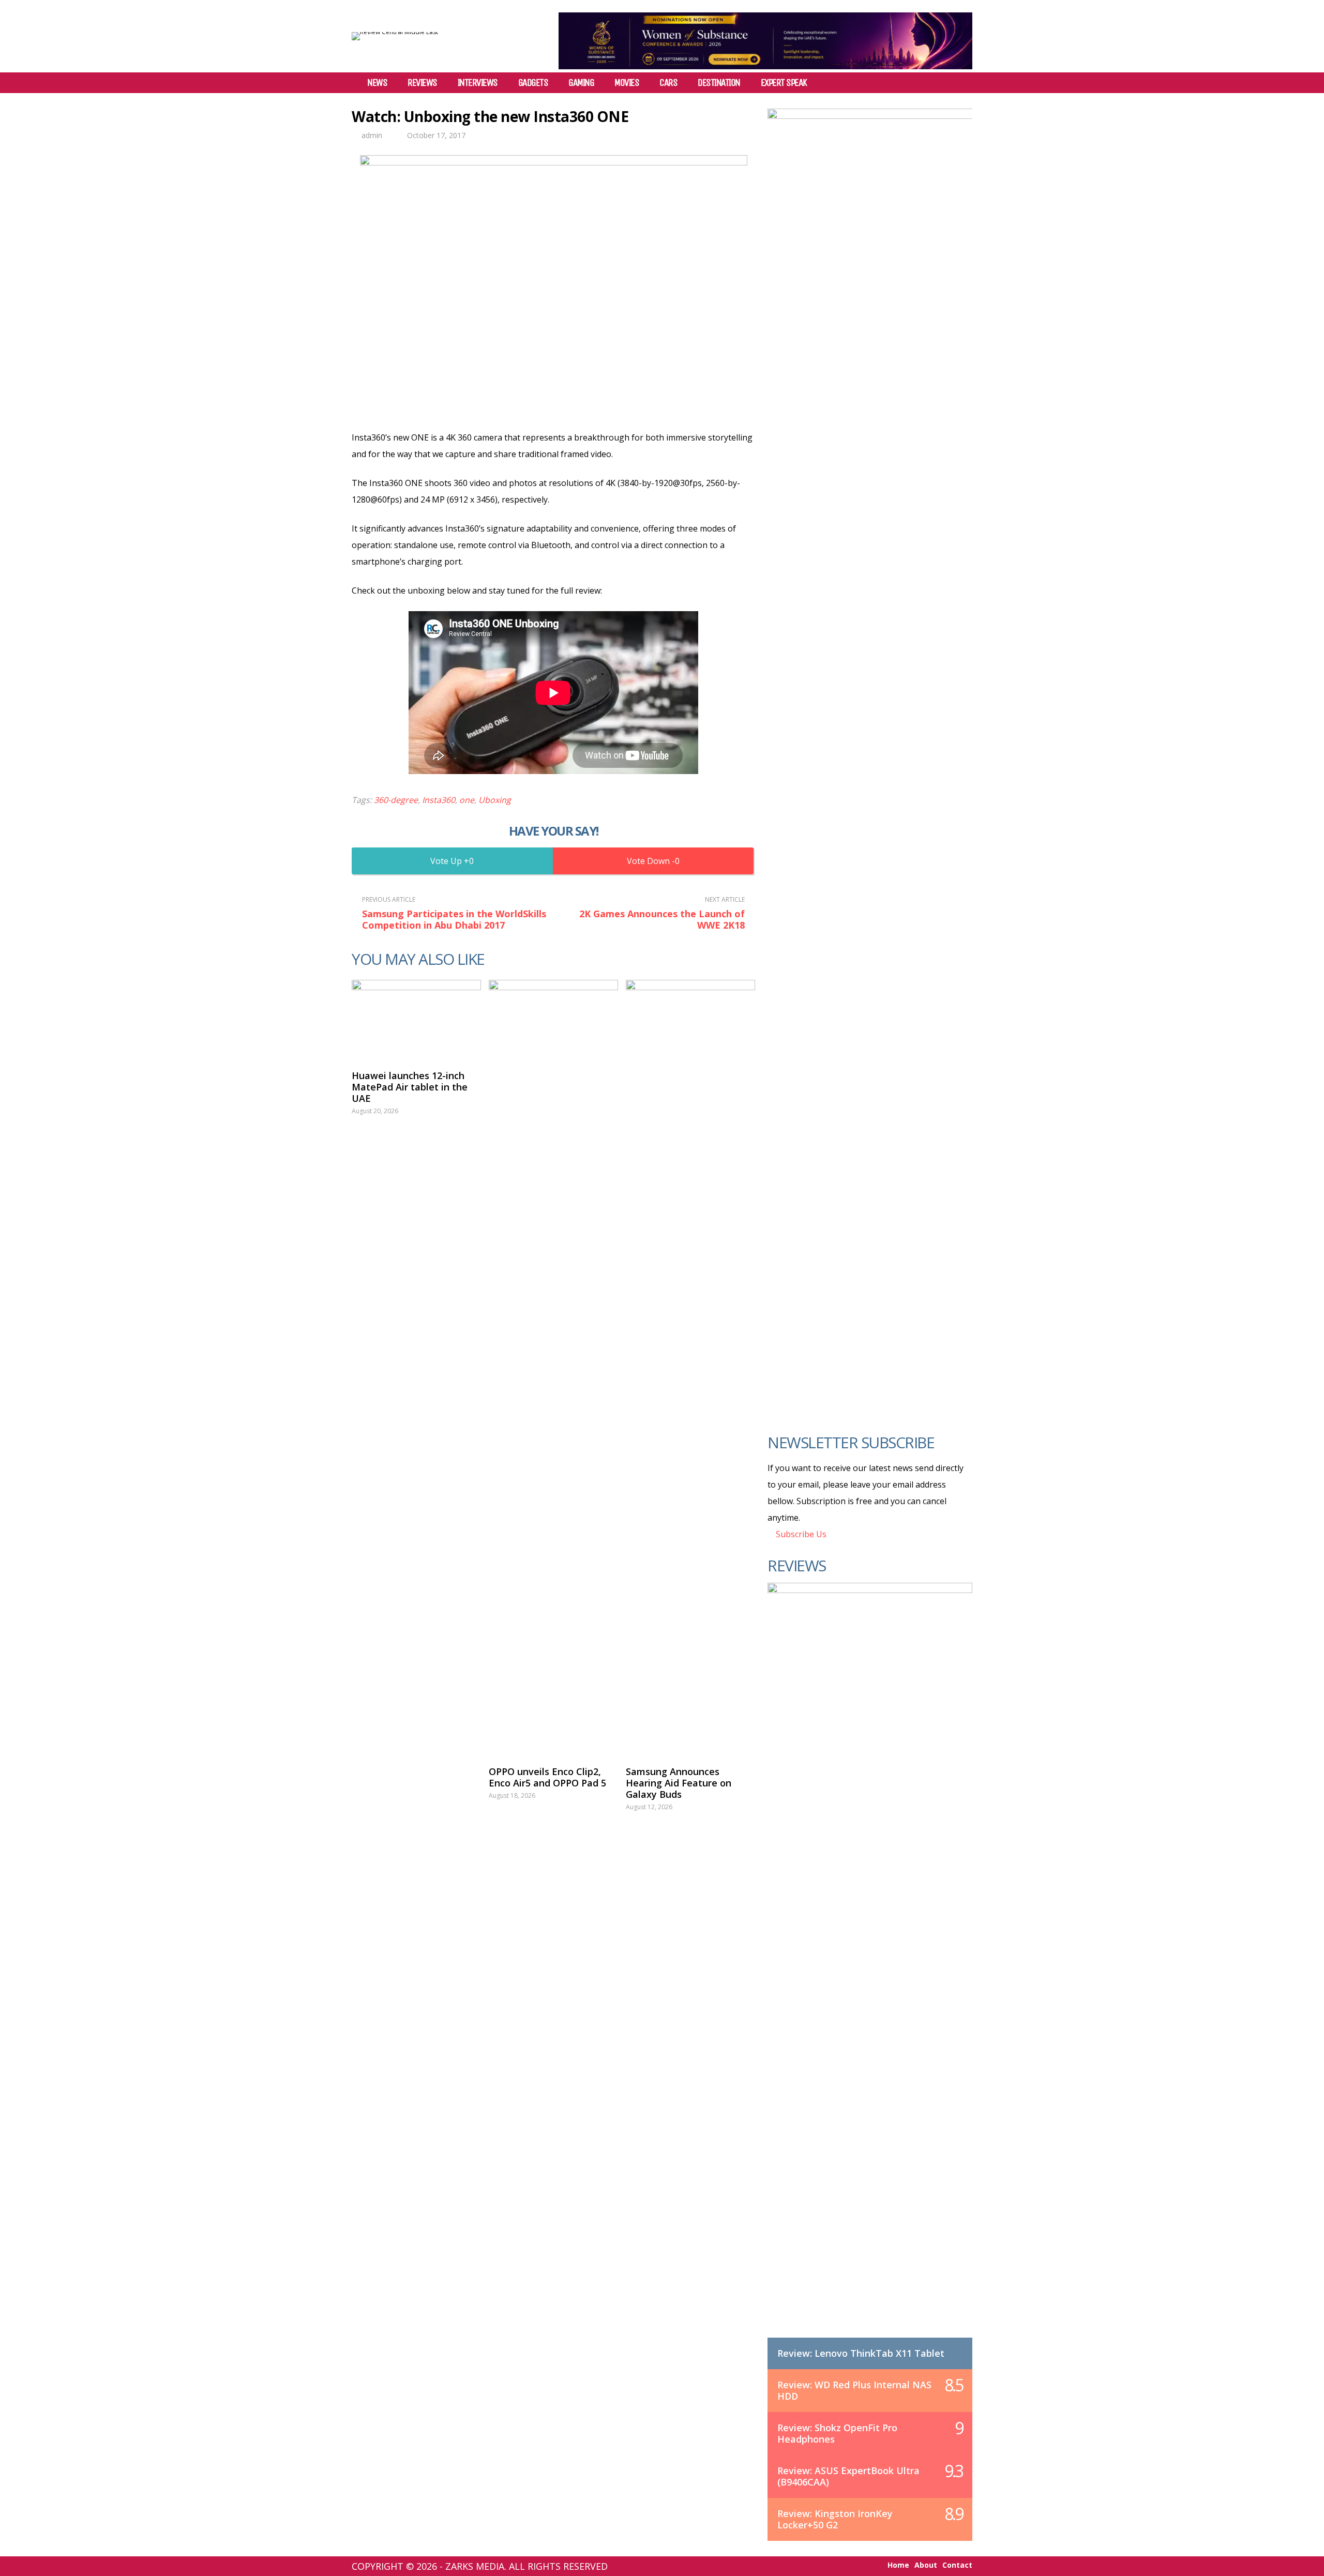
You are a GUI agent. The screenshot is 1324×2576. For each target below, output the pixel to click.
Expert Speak (784, 83)
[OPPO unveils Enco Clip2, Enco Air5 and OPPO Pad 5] (553, 1368)
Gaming (581, 83)
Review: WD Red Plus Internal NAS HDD (854, 2390)
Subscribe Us (800, 1534)
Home (898, 2565)
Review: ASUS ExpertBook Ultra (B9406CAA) (848, 2476)
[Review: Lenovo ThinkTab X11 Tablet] (870, 1971)
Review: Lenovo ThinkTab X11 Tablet (861, 2353)
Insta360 (439, 800)
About (926, 2565)
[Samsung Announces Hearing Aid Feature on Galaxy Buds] (690, 1368)
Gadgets (533, 83)
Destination (719, 83)
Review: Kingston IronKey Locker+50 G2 (835, 2519)
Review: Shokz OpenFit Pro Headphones (837, 2433)
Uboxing (495, 800)
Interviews (478, 83)
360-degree (396, 800)
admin (372, 135)
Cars (668, 83)
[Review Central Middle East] (395, 32)
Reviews (422, 83)
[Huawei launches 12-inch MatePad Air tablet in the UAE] (416, 1020)
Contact (957, 2565)
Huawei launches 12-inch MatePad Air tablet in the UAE (410, 1087)
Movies (627, 83)
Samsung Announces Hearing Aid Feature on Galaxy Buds (679, 1783)
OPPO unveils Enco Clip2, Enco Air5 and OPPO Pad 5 (547, 1777)
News (377, 83)
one (467, 800)
